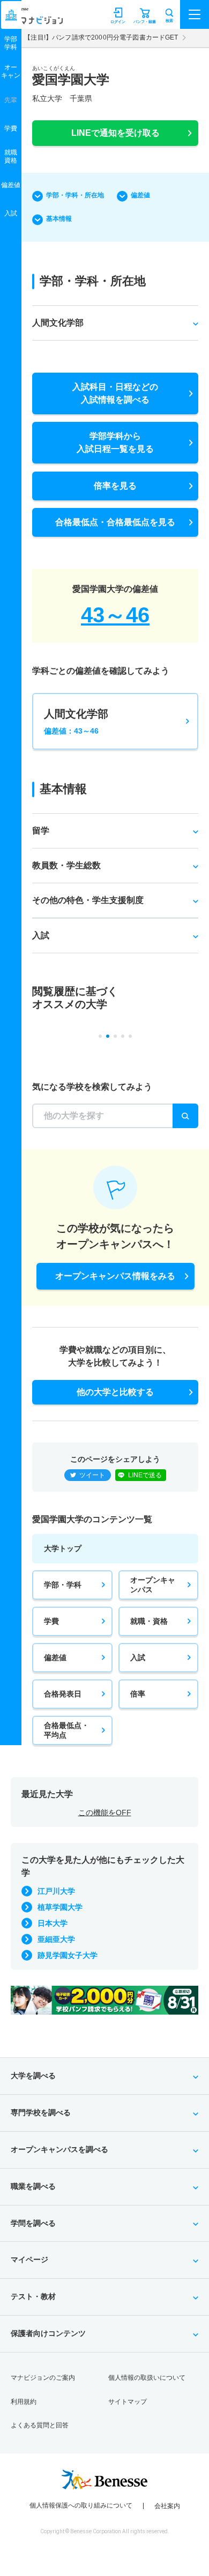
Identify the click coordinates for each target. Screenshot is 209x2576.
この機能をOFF (105, 1813)
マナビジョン (34, 20)
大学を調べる (33, 2076)
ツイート (92, 1475)
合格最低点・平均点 (66, 1730)
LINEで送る (145, 1475)
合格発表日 (63, 1694)
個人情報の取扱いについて (147, 2378)
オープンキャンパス (153, 1585)
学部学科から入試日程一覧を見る (115, 442)
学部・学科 (63, 1585)
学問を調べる (33, 2223)
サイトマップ (128, 2402)
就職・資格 (149, 1621)
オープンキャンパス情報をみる (115, 1276)
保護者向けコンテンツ (48, 2333)
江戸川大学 (56, 1891)
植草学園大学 (60, 1907)
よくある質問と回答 (40, 2425)
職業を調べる (33, 2186)
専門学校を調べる (41, 2112)
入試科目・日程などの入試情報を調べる (115, 393)
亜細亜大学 (56, 1939)
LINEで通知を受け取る (115, 133)
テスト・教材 (33, 2296)
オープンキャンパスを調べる (59, 2149)
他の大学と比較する (115, 1392)
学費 (51, 1621)
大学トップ (63, 1548)
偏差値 (140, 195)
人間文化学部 (76, 722)
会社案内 (167, 2506)
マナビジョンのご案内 (43, 2378)
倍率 (138, 1694)
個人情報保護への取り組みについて (81, 2505)
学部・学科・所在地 (75, 195)
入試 (138, 1657)
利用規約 (24, 2402)
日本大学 (53, 1923)
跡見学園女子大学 (68, 1955)
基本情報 (59, 219)
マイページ (29, 2259)
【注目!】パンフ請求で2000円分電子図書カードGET (101, 37)
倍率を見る (115, 486)
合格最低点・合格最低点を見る (115, 522)
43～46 (115, 615)
